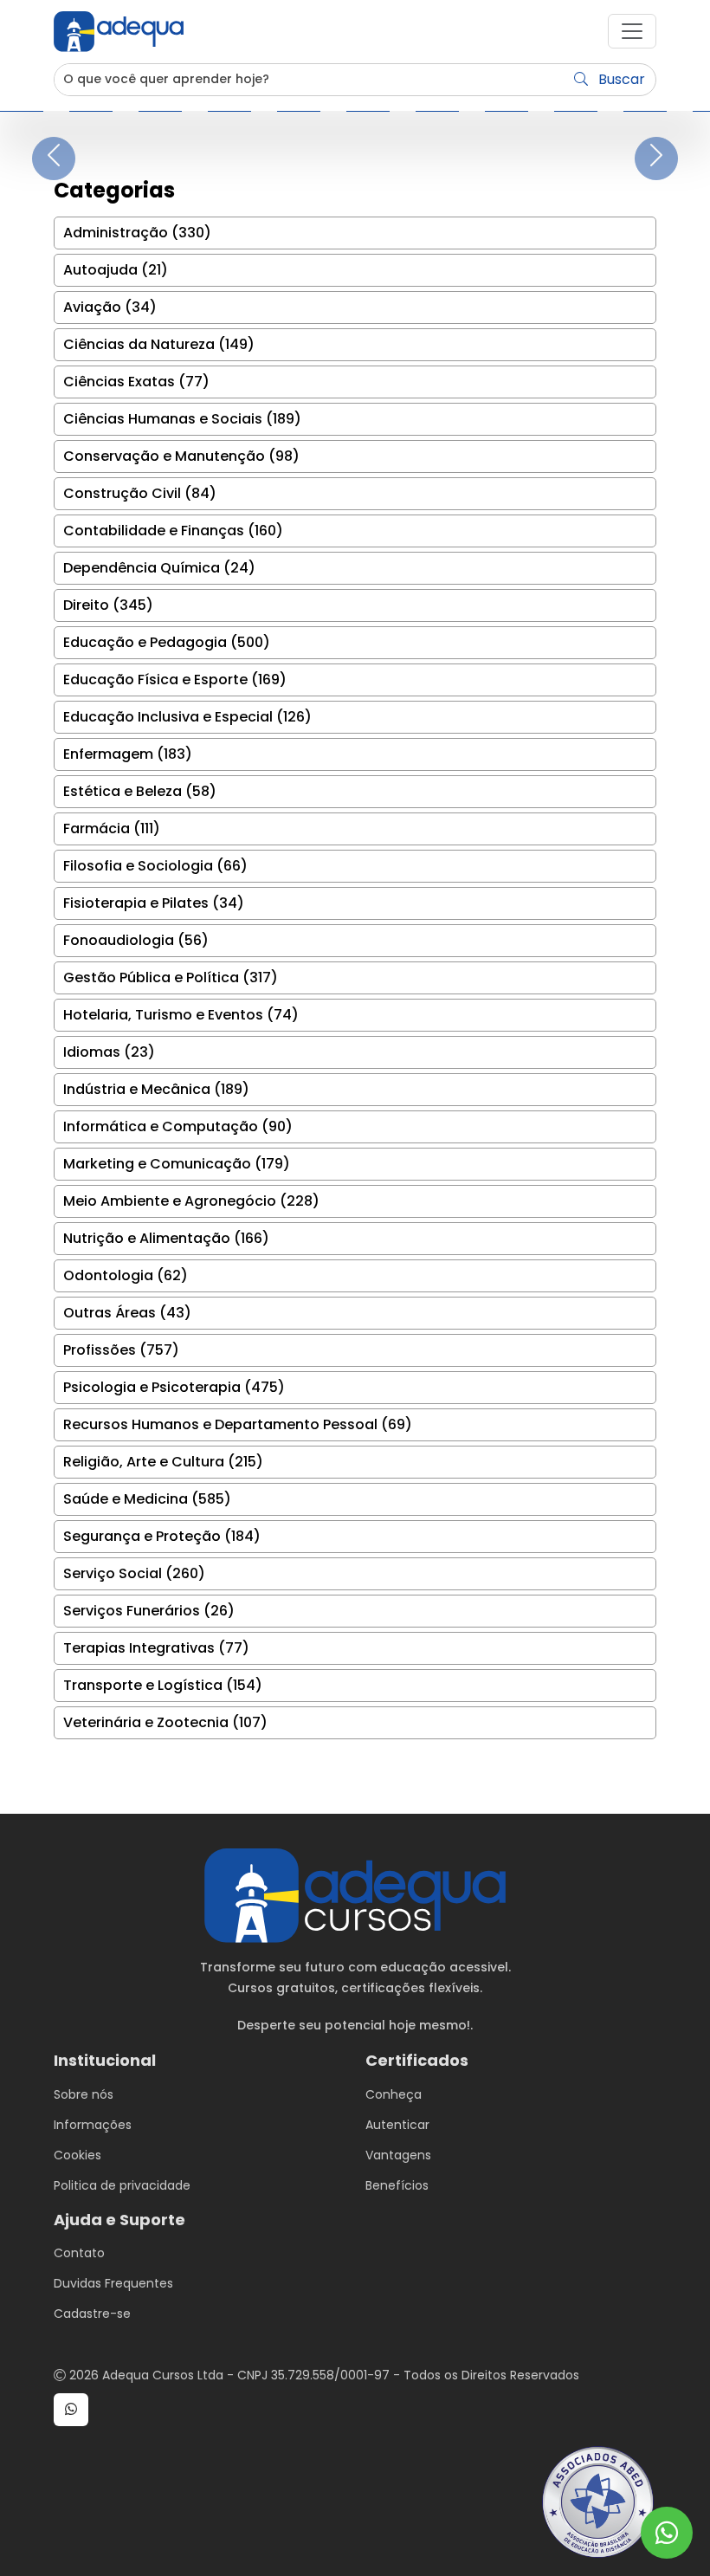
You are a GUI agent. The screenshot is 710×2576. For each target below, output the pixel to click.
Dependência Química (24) (159, 568)
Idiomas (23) (109, 1052)
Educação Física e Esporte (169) (175, 680)
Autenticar (397, 2125)
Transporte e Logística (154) (163, 1685)
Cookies (77, 2155)
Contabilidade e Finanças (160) (173, 531)
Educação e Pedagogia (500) (167, 642)
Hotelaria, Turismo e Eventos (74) (181, 1015)
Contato (79, 2253)
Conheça (394, 2094)
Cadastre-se (92, 2314)
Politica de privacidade (122, 2185)
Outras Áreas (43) (127, 1313)
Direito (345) (108, 605)
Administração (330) (137, 233)
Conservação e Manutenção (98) (181, 456)
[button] (632, 31)
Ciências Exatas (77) (136, 382)
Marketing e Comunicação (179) (177, 1164)
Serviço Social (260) (134, 1573)
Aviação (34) (110, 307)
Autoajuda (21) (116, 270)
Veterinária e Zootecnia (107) (165, 1722)
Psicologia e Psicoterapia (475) (174, 1387)
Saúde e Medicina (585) (147, 1499)
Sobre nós (84, 2094)
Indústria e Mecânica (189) (156, 1089)
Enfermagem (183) (128, 754)
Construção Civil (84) (140, 493)
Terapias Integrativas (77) (156, 1648)
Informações (93, 2125)
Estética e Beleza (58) (140, 791)
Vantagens (398, 2155)
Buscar (620, 79)
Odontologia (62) (126, 1275)
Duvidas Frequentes (113, 2283)
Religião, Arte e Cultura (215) (163, 1462)
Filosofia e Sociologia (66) (155, 866)
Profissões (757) (121, 1350)
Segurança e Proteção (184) (162, 1536)
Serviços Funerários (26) (149, 1611)
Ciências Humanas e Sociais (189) (182, 419)
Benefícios (397, 2185)
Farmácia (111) (112, 828)
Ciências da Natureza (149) (159, 344)
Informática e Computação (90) (178, 1126)
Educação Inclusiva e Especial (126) (187, 717)
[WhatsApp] (667, 2533)
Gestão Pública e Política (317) (171, 977)
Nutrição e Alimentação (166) (166, 1238)
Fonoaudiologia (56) (136, 940)
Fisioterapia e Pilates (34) (154, 903)
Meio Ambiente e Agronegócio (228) (191, 1201)
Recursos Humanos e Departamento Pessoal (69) (238, 1424)
